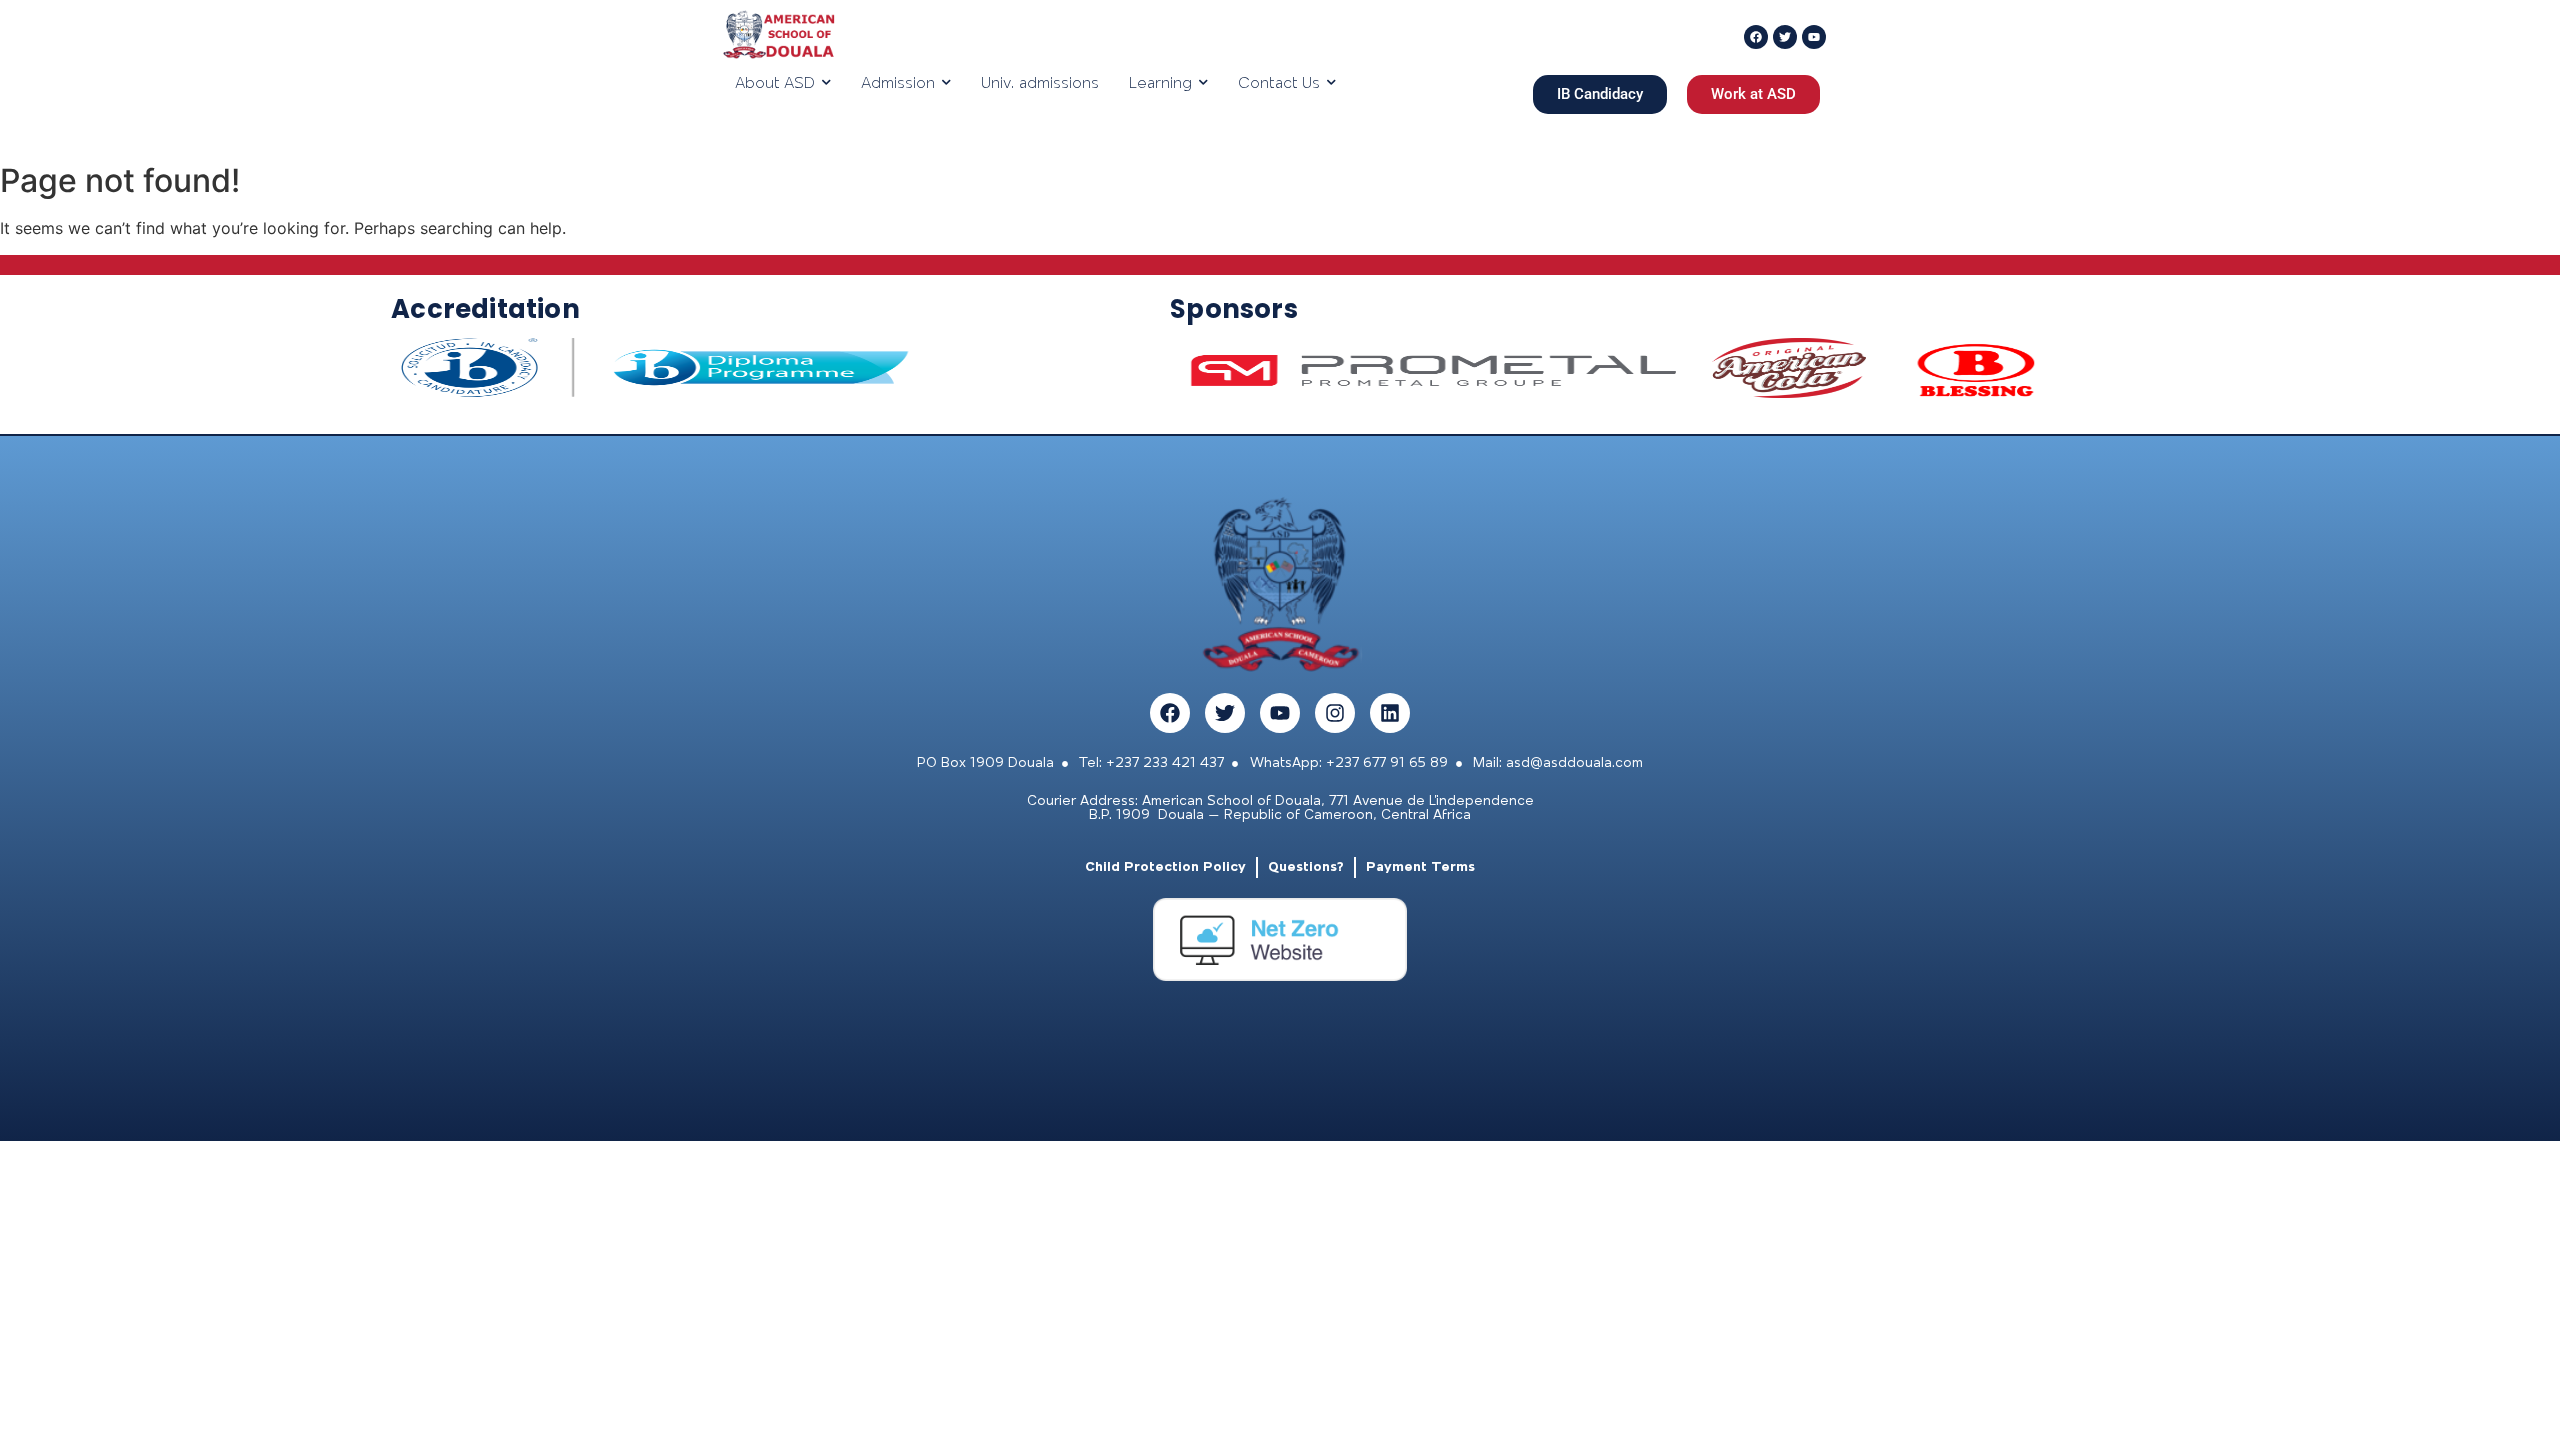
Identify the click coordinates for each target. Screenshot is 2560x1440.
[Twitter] (1225, 713)
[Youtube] (1280, 713)
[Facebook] (1170, 713)
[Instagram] (1335, 713)
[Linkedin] (1390, 713)
